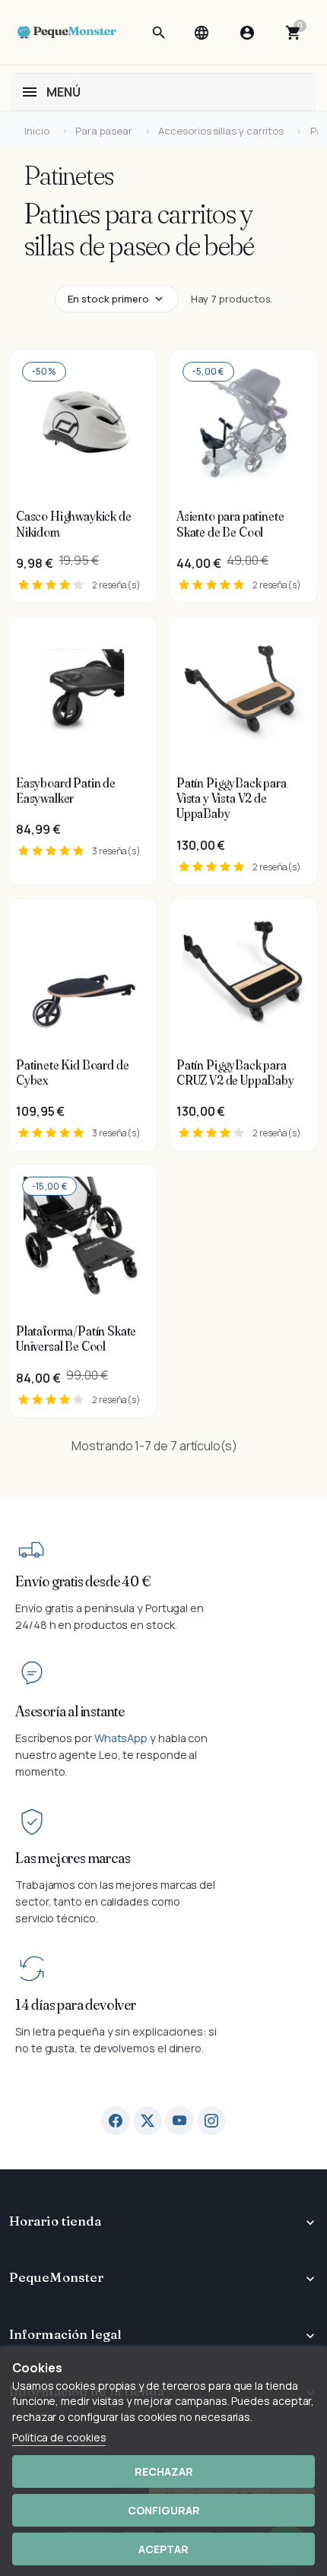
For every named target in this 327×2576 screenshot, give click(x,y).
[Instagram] (211, 2121)
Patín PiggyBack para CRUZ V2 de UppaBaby (235, 1073)
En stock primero (108, 299)
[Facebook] (116, 2121)
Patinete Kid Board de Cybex (72, 1073)
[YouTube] (179, 2121)
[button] (159, 33)
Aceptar (163, 2549)
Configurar (164, 2510)
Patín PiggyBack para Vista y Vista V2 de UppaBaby (232, 798)
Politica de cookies (59, 2437)
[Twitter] (148, 2121)
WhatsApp (121, 1738)
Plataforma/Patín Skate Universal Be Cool (76, 1339)
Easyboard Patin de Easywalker (66, 791)
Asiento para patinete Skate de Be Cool (230, 524)
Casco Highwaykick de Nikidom (74, 524)
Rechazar (164, 2471)
